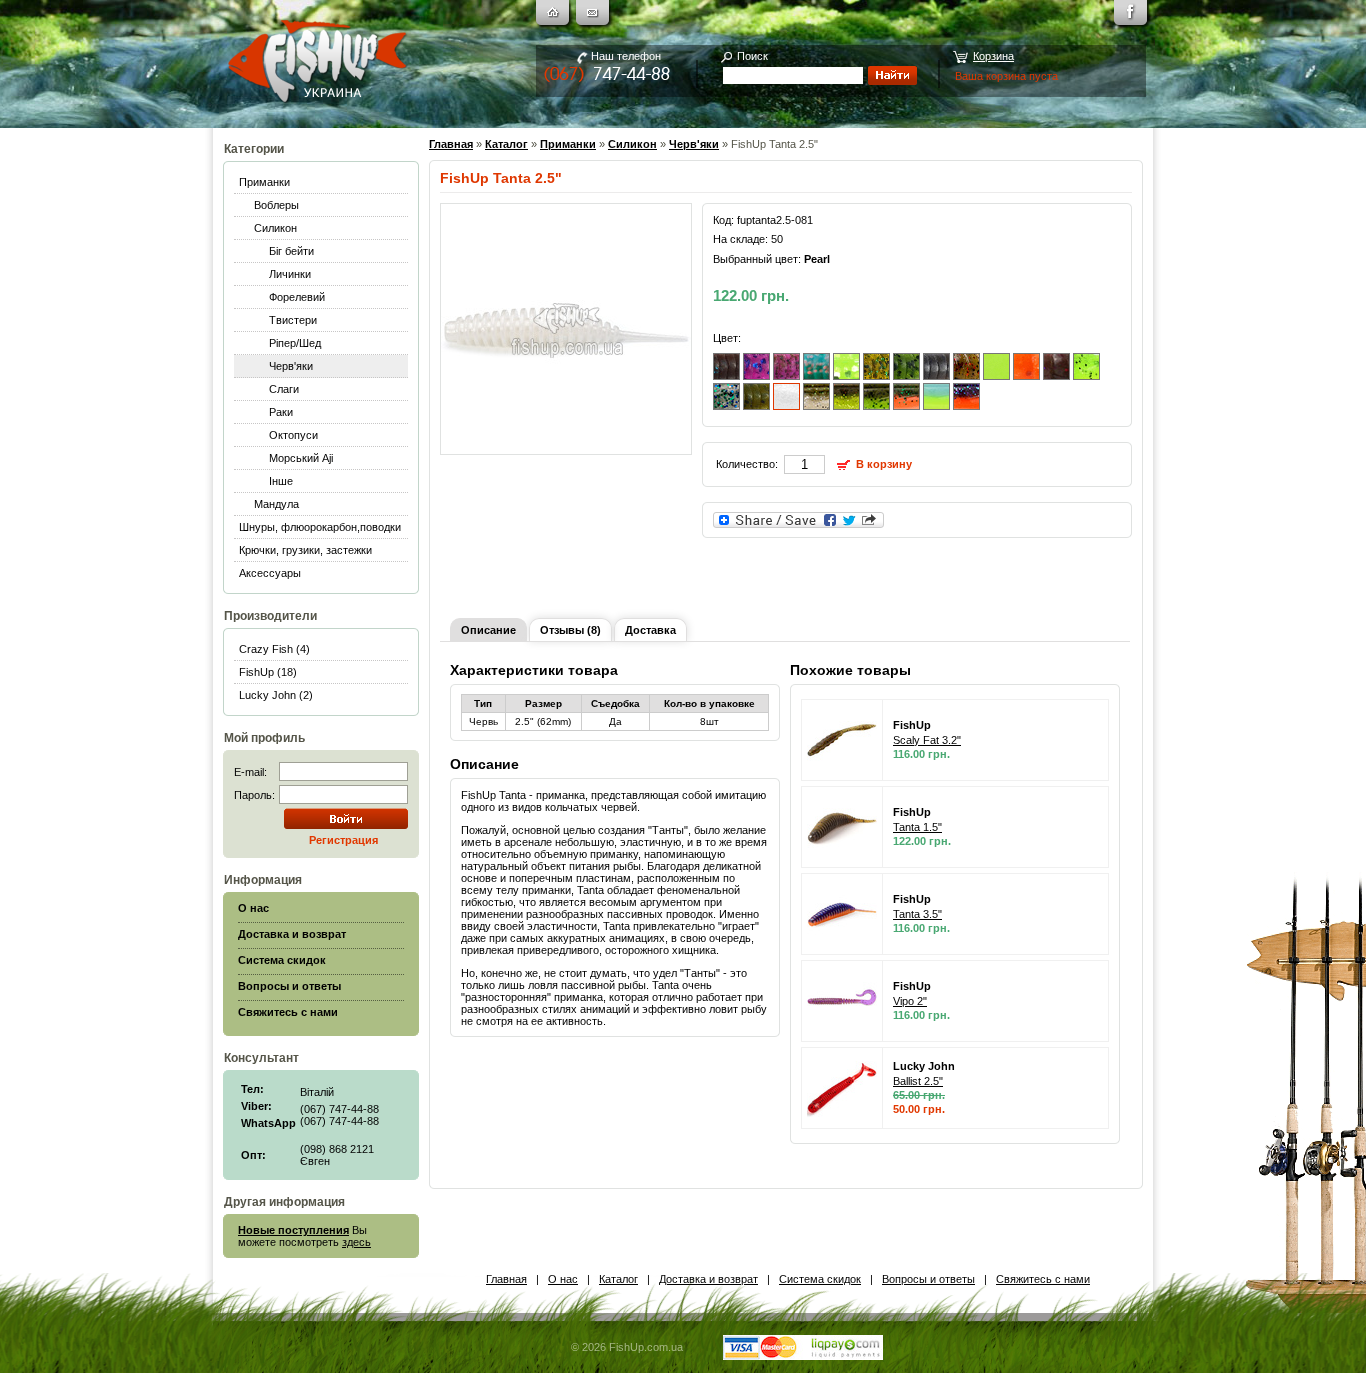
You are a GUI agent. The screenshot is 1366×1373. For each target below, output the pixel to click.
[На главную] (555, 15)
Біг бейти (291, 251)
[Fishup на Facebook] (1133, 15)
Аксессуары (270, 573)
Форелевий (297, 297)
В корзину (884, 464)
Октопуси (293, 435)
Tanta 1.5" (917, 827)
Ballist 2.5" (918, 1081)
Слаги (284, 389)
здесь (356, 1242)
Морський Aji (301, 458)
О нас (563, 1279)
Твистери (293, 320)
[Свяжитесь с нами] (595, 15)
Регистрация (343, 840)
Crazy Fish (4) (274, 649)
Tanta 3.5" (917, 914)
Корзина (993, 56)
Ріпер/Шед (295, 343)
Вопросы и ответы (928, 1279)
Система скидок (820, 1279)
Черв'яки (291, 366)
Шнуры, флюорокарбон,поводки (320, 527)
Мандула (276, 504)
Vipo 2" (910, 1001)
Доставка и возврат (708, 1279)
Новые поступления (293, 1230)
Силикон (275, 228)
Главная (451, 144)
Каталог (506, 144)
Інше (281, 481)
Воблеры (276, 205)
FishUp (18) (268, 672)
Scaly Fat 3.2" (927, 740)
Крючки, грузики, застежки (305, 550)
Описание (488, 630)
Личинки (290, 274)
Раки (281, 412)
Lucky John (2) (276, 695)
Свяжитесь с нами (1043, 1279)
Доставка (650, 630)
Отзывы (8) (570, 630)
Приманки (264, 182)
